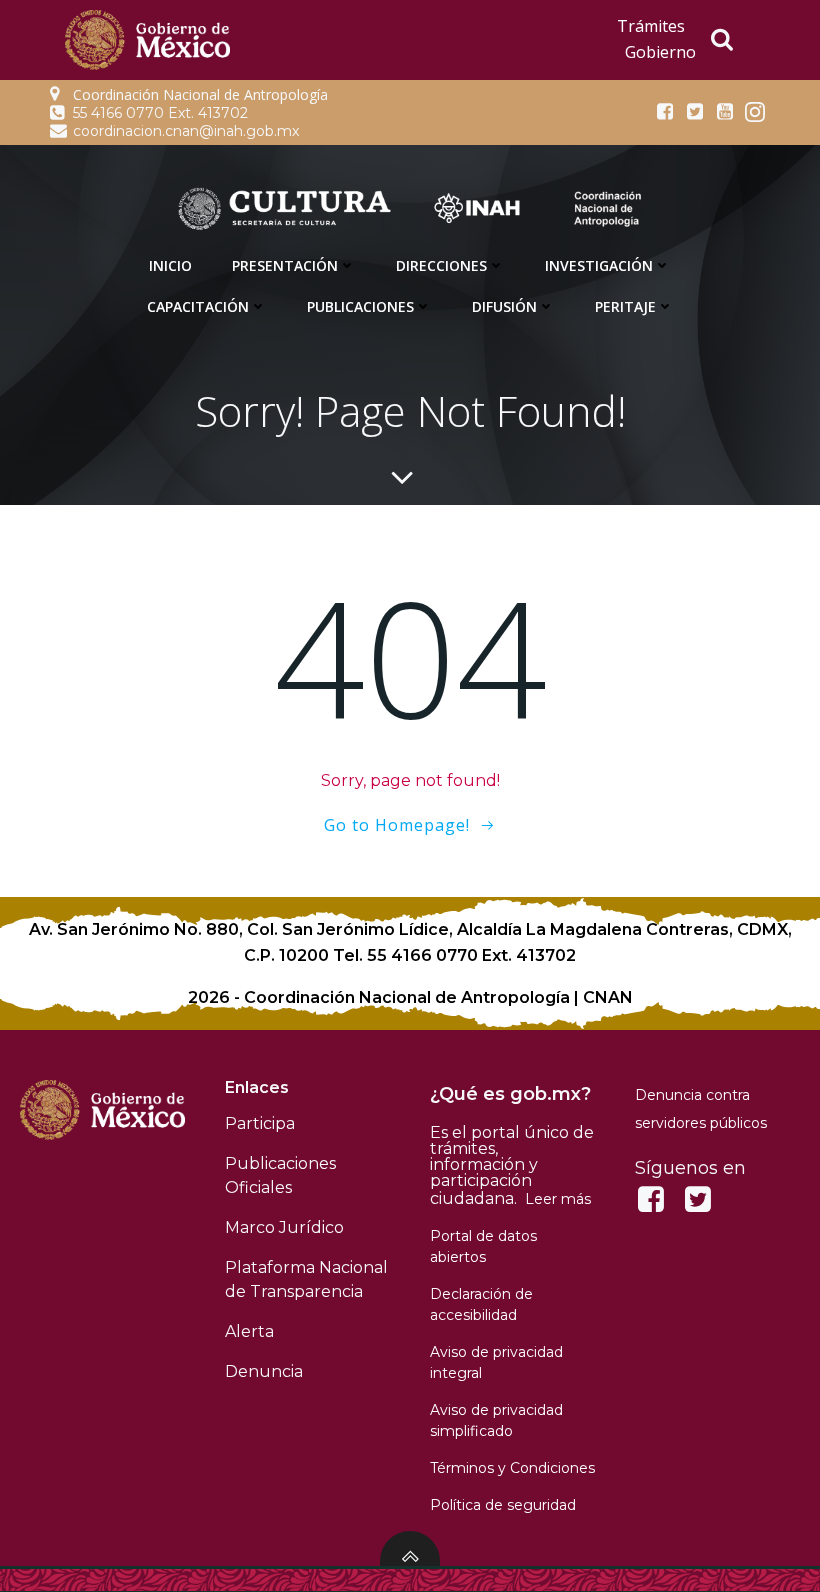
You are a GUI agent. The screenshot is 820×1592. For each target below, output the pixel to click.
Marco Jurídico (284, 1227)
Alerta (249, 1331)
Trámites (651, 26)
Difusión (504, 306)
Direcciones (441, 265)
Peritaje (625, 306)
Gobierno (660, 52)
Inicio (170, 265)
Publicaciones (360, 306)
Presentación (285, 265)
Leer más (558, 1199)
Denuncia (264, 1371)
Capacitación (198, 306)
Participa (260, 1123)
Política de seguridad (503, 1505)
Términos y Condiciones (512, 1468)
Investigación (599, 265)
